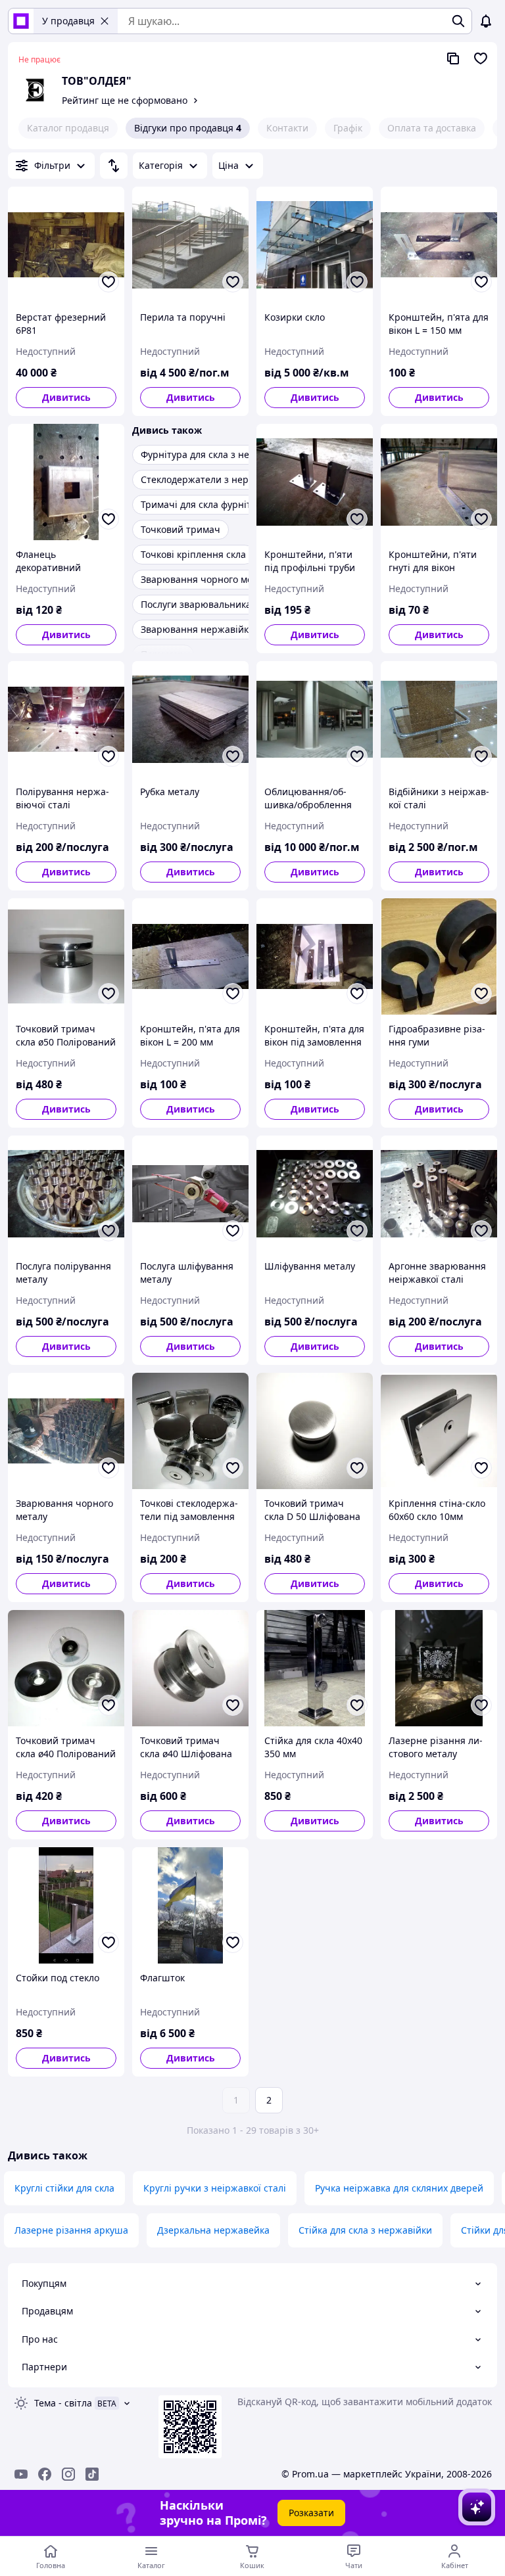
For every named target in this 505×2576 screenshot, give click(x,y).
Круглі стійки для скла (64, 2188)
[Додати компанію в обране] (481, 58)
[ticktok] (92, 2474)
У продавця (68, 21)
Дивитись (66, 397)
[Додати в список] (108, 282)
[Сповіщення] (486, 21)
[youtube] (21, 2474)
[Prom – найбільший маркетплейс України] (21, 21)
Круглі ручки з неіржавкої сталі (215, 2188)
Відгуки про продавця (188, 128)
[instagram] (68, 2474)
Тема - (63, 2403)
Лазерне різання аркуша (71, 2230)
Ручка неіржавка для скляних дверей (399, 2188)
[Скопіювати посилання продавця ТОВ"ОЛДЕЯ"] (453, 58)
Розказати (311, 2513)
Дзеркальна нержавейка (213, 2230)
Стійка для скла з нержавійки (365, 2230)
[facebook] (45, 2474)
